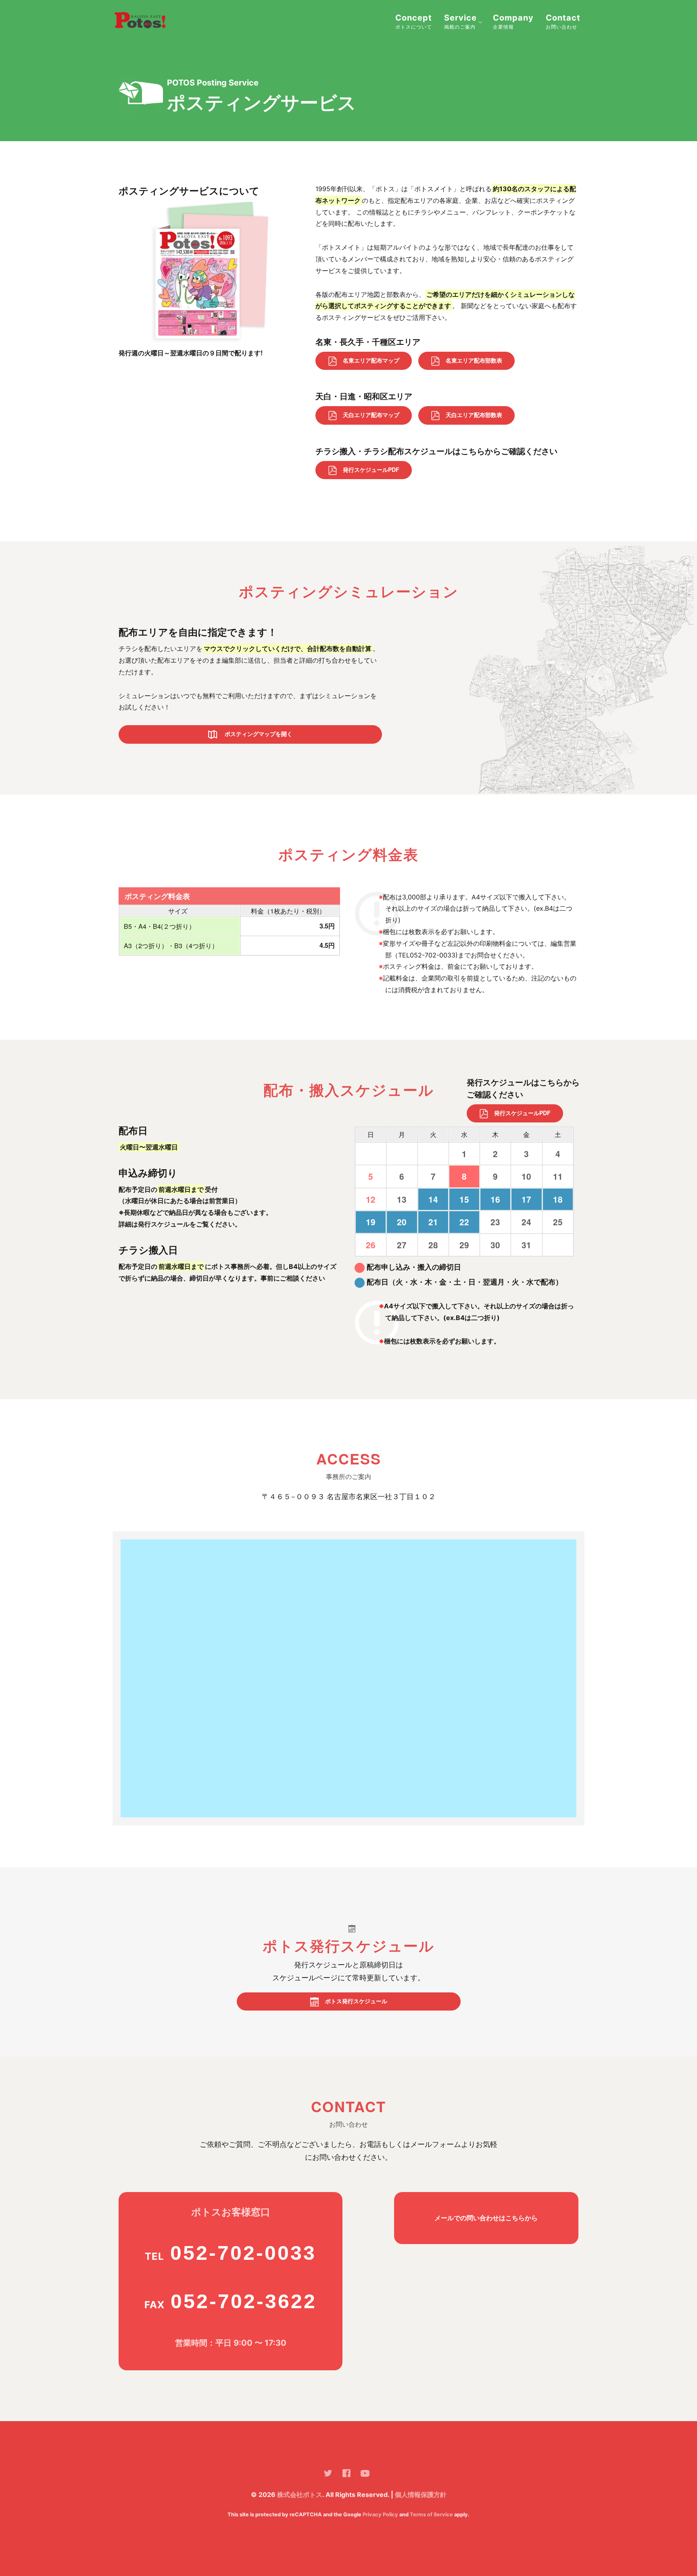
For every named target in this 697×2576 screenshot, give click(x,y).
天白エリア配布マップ (371, 415)
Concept (414, 21)
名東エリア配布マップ (371, 360)
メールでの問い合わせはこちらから (486, 2218)
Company (513, 21)
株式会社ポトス (300, 2495)
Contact (563, 21)
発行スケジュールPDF (371, 469)
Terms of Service (431, 2514)
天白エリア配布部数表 (474, 415)
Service (460, 21)
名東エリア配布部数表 (474, 360)
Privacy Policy (380, 2514)
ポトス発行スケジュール (356, 2001)
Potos (147, 22)
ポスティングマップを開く (258, 734)
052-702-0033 (243, 2253)
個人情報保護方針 (421, 2495)
